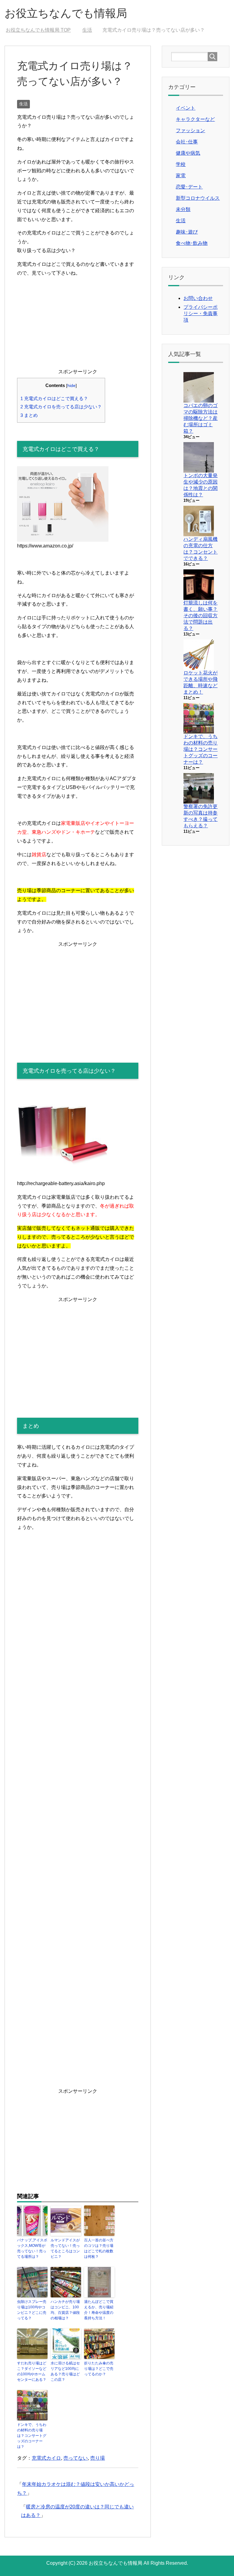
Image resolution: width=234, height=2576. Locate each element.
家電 (181, 176)
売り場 (97, 2458)
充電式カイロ (46, 2458)
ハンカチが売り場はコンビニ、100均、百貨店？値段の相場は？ (65, 2310)
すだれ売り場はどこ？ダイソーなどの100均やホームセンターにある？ (32, 2371)
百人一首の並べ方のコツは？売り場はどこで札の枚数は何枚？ (99, 2248)
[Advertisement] (78, 325)
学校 (181, 164)
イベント (186, 108)
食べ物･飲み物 (192, 243)
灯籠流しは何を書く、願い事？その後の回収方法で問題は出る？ (200, 616)
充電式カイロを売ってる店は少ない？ (61, 407)
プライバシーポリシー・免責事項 (200, 313)
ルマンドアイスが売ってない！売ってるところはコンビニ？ (65, 2248)
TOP (42, 30)
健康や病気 (188, 153)
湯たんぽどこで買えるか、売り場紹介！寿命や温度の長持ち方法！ (99, 2310)
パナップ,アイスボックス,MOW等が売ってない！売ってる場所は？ (32, 2248)
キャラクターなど (195, 119)
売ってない (76, 2458)
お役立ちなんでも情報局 (66, 13)
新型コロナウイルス (198, 198)
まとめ (29, 415)
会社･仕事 (187, 142)
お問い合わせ (198, 298)
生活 (23, 104)
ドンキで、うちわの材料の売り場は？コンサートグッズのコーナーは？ (32, 2436)
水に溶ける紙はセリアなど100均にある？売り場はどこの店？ (65, 2371)
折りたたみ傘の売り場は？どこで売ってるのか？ (99, 2369)
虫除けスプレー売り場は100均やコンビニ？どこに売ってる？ (32, 2310)
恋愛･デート (189, 187)
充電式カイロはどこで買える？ (54, 398)
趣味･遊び (187, 232)
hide (71, 386)
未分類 (183, 209)
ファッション (190, 130)
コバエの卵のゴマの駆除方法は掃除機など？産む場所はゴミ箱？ (200, 418)
